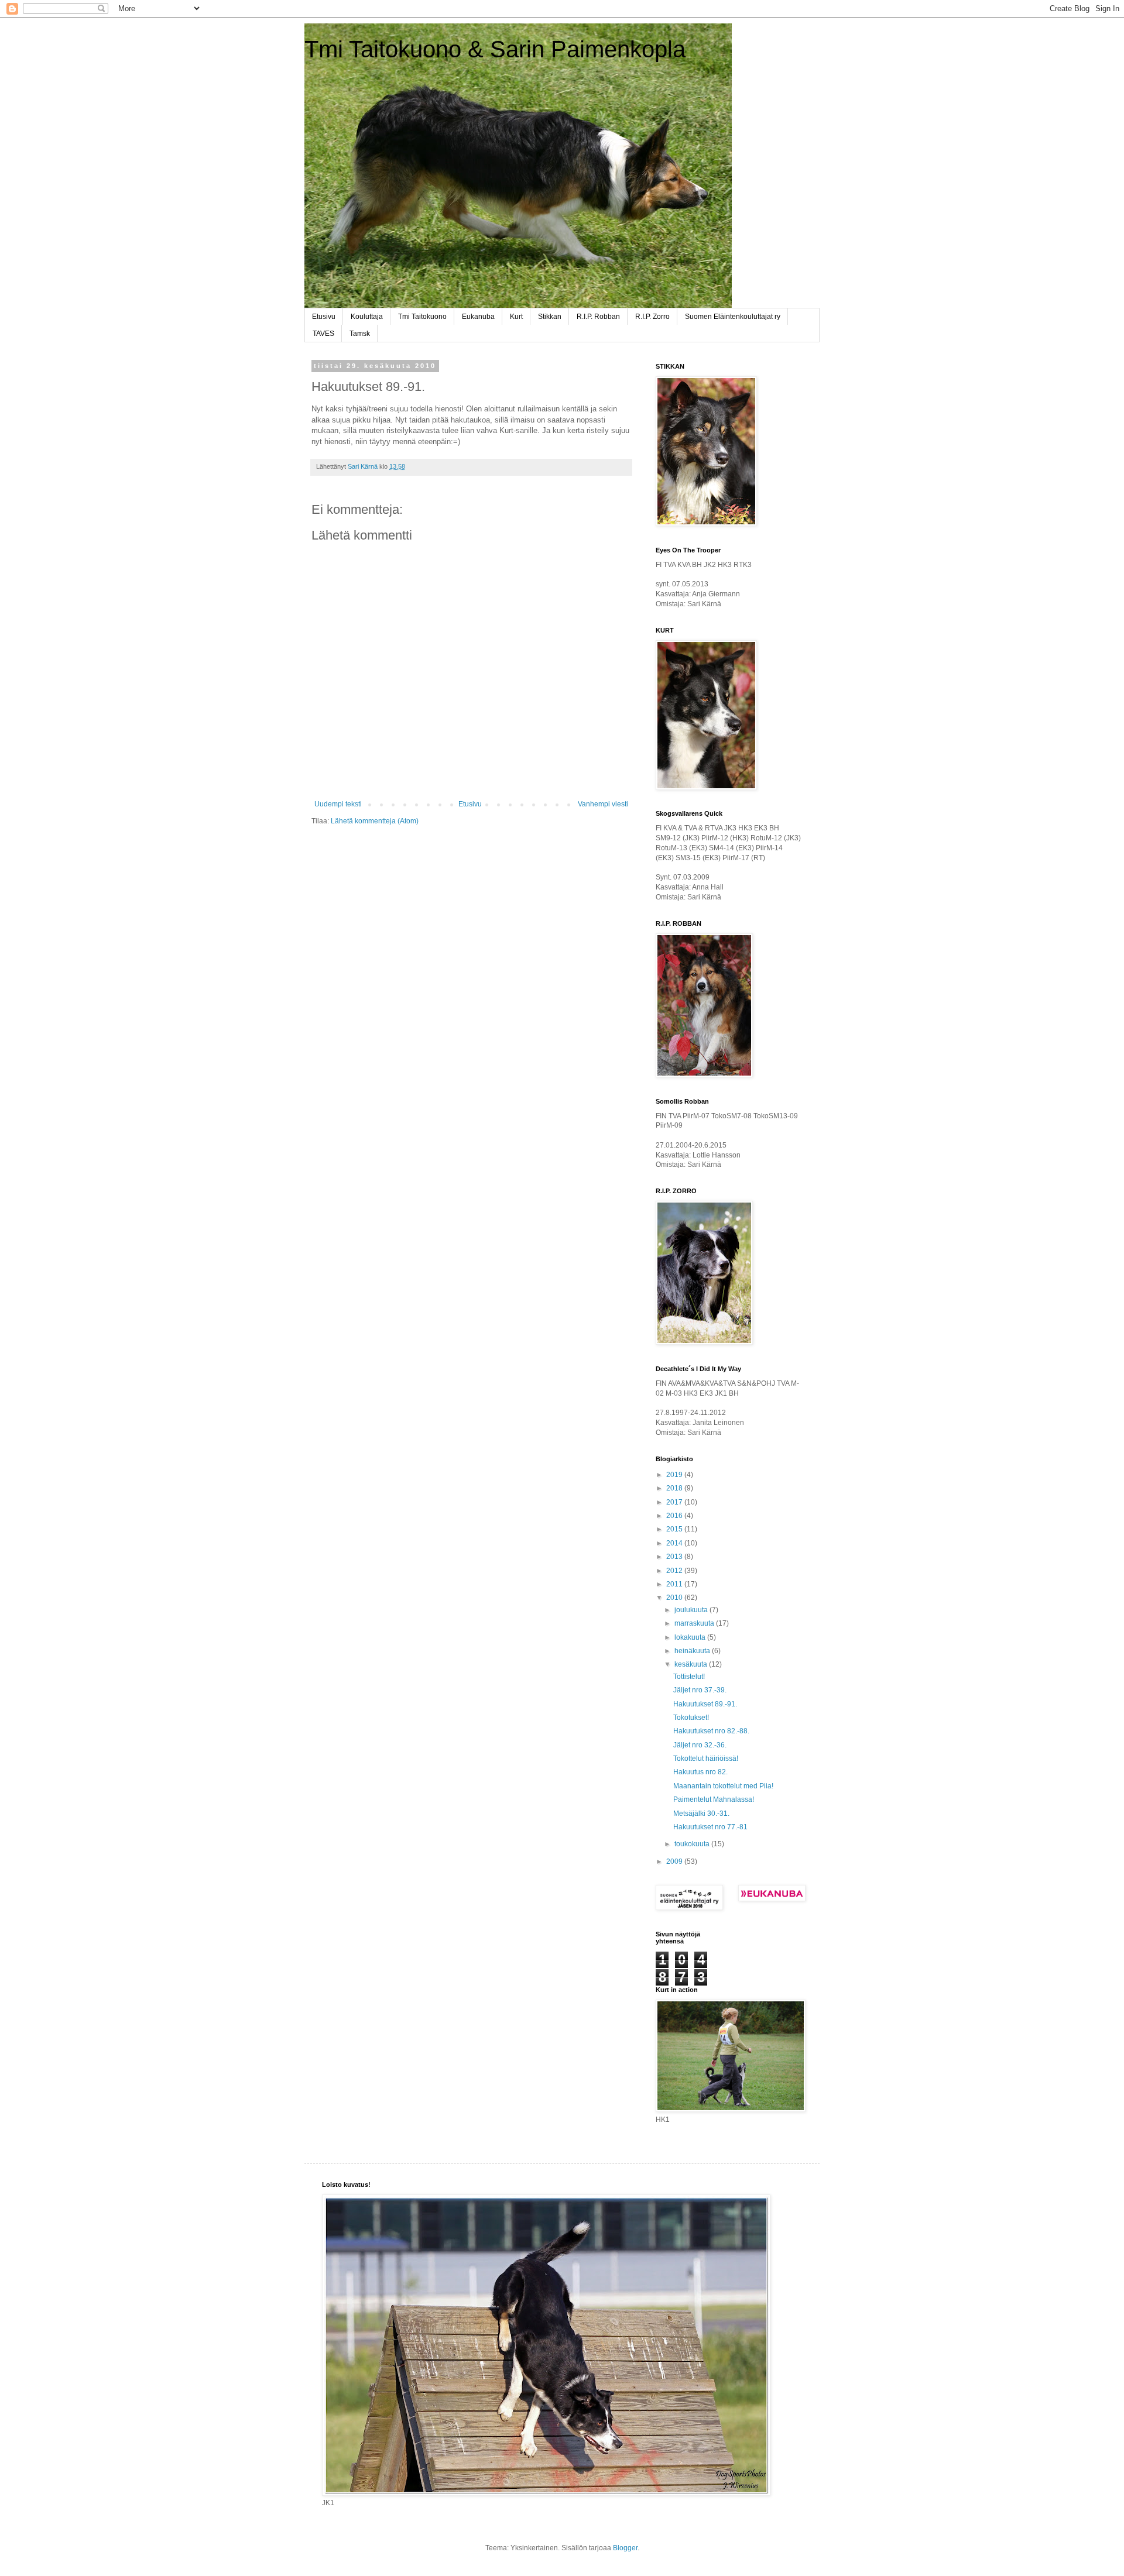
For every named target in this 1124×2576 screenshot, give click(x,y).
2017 (675, 1502)
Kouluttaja (367, 317)
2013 (675, 1557)
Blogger (625, 2548)
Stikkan (550, 317)
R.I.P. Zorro (652, 317)
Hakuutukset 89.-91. (705, 1704)
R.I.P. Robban (598, 317)
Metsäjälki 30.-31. (701, 1813)
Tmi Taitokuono (422, 317)
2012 (675, 1571)
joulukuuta (692, 1610)
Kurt (516, 317)
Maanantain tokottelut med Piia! (723, 1786)
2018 (675, 1488)
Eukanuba (478, 317)
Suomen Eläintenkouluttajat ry (733, 317)
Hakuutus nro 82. (700, 1772)
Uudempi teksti (338, 804)
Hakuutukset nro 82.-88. (711, 1731)
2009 (675, 1861)
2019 (675, 1475)
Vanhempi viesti (603, 804)
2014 (675, 1543)
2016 (675, 1516)
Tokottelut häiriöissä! (706, 1758)
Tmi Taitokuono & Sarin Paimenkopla (495, 49)
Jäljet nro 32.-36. (700, 1745)
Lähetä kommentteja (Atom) (375, 821)
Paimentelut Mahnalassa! (714, 1799)
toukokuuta (693, 1844)
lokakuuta (691, 1637)
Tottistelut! (689, 1677)
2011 (675, 1584)
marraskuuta (695, 1623)
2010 (675, 1598)
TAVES (323, 334)
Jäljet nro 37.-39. (700, 1690)
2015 (675, 1529)
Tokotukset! (691, 1718)
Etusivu (324, 317)
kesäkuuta (692, 1664)
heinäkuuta (693, 1651)
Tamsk (360, 334)
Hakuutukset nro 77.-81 (710, 1827)
